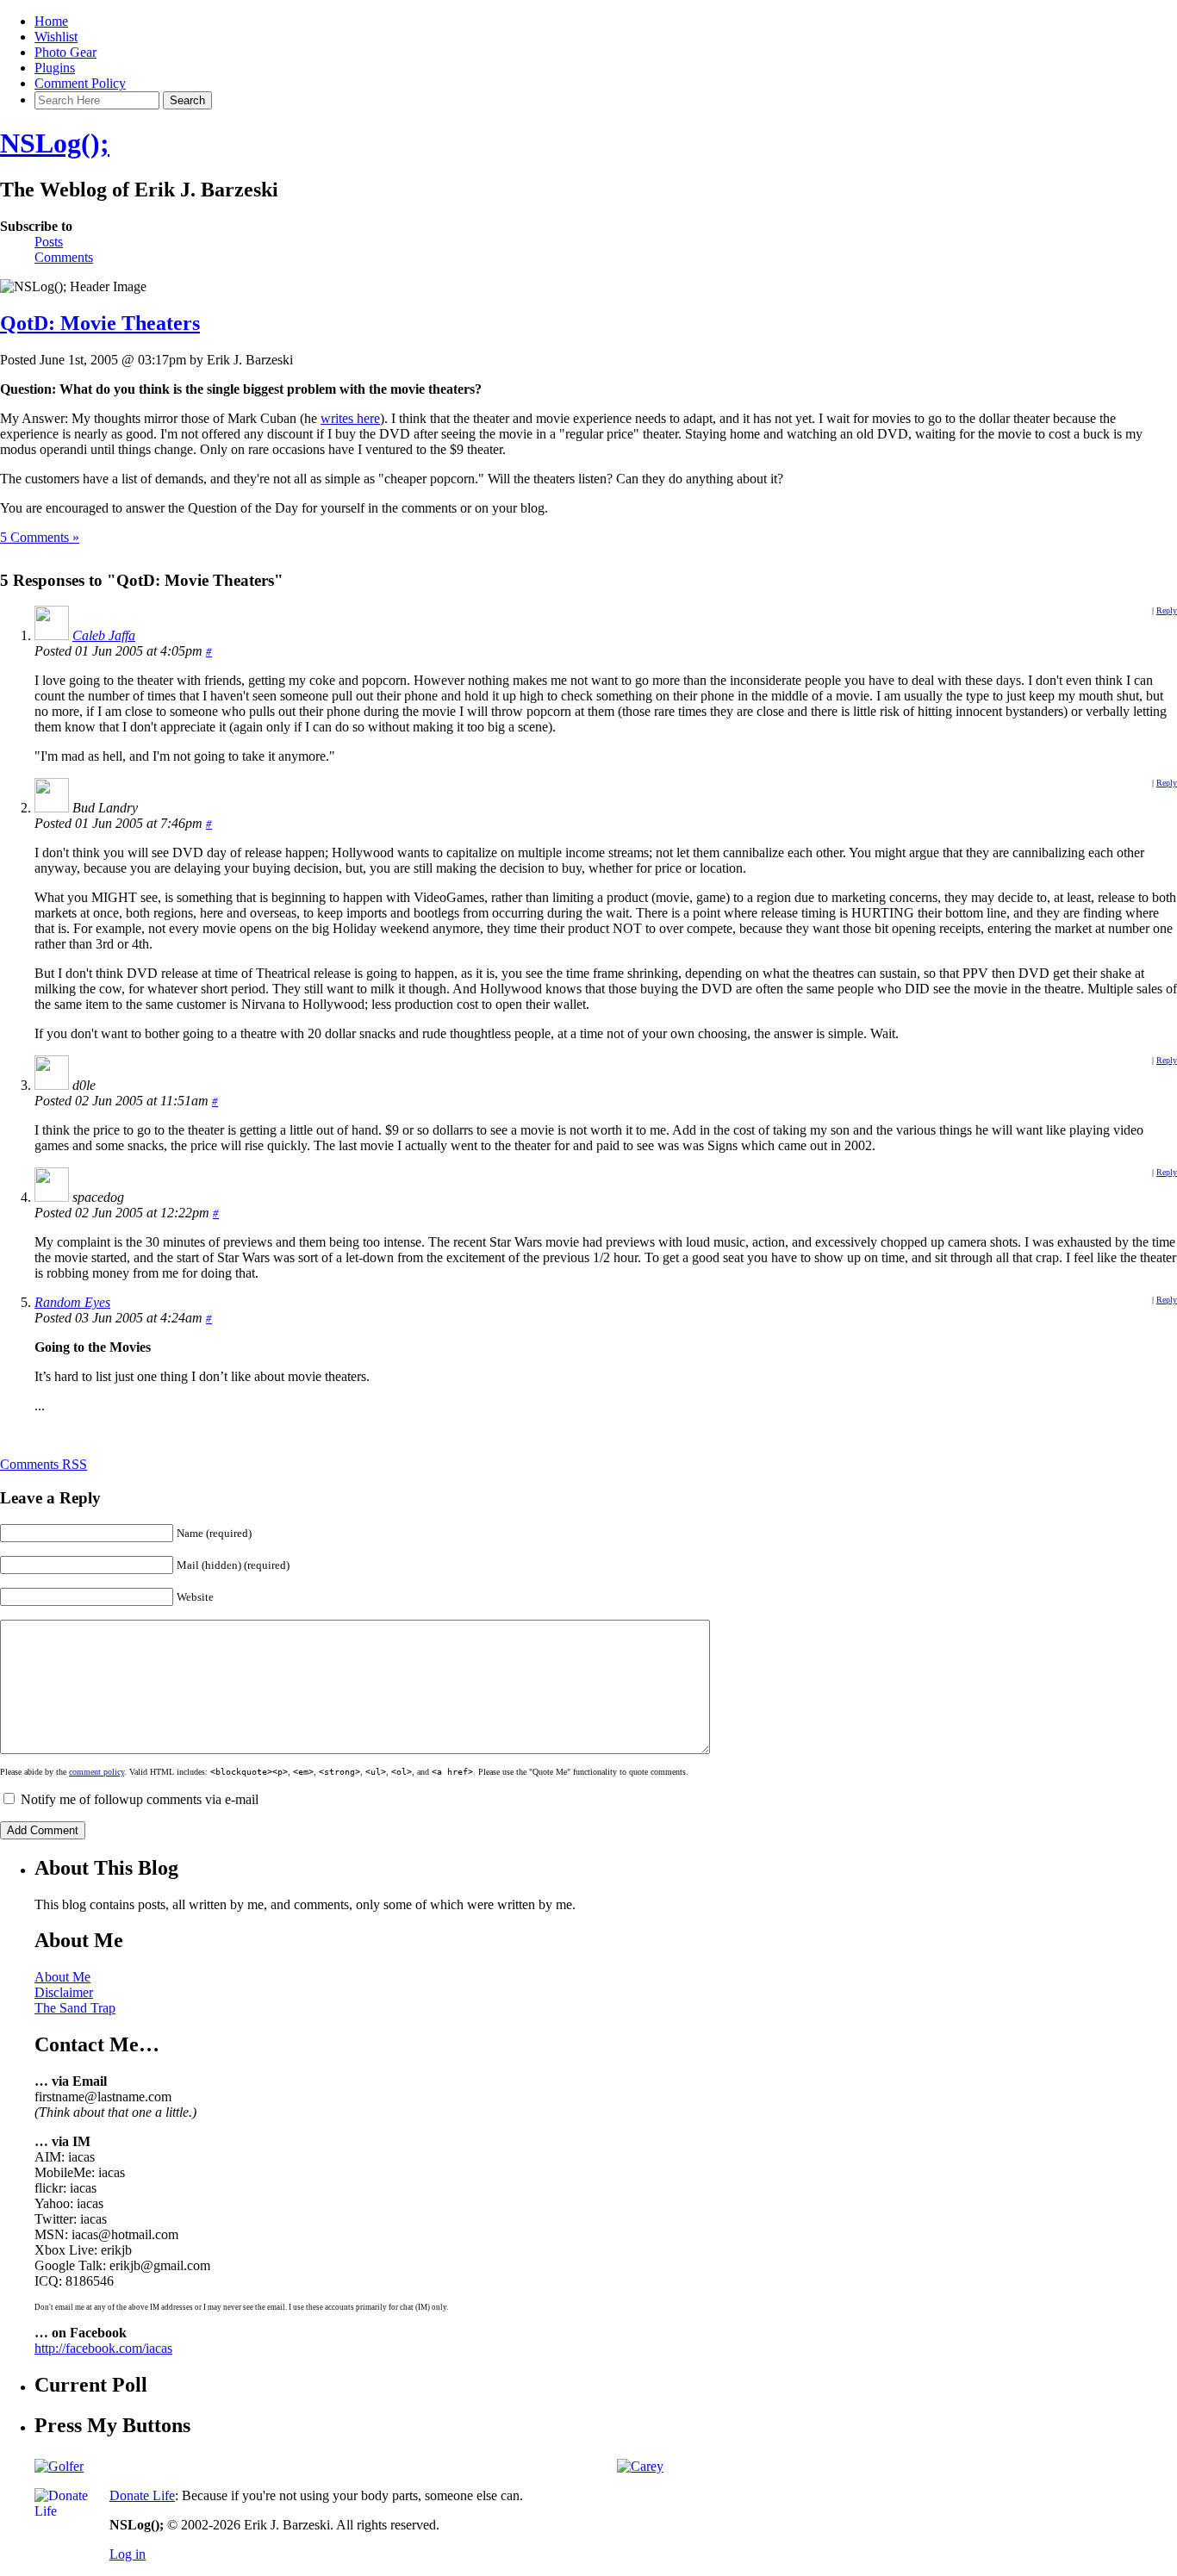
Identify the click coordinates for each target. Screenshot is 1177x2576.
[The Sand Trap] (59, 2466)
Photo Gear (65, 52)
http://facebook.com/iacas (103, 2348)
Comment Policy (80, 83)
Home (51, 21)
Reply (1167, 610)
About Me (62, 1977)
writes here (350, 418)
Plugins (55, 68)
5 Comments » (40, 537)
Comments (64, 257)
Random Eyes (72, 1302)
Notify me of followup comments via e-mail (140, 1799)
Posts (49, 242)
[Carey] (640, 2466)
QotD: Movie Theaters (100, 323)
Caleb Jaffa (104, 635)
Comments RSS (44, 1464)
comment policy (97, 1772)
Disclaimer (64, 1992)
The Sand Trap (75, 2008)
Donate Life (142, 2495)
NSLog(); (55, 143)
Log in (128, 2554)
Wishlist (56, 37)
